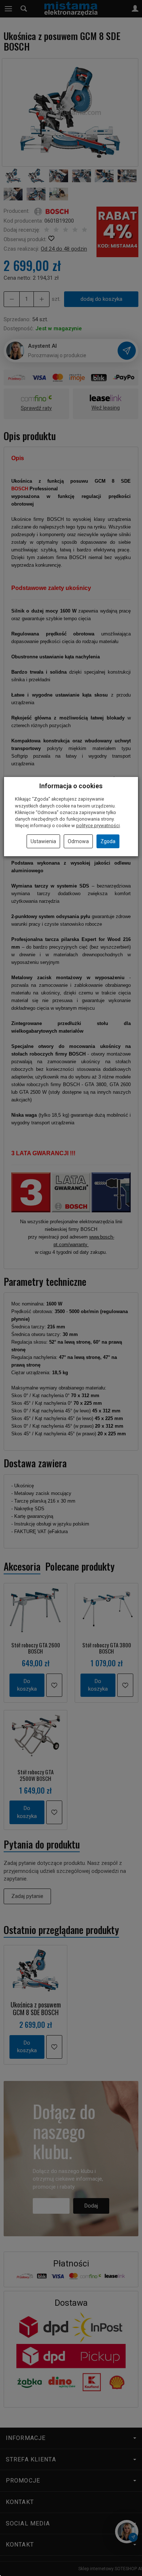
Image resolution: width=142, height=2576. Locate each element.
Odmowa (78, 841)
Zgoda (108, 841)
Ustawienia (43, 841)
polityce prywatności (98, 826)
